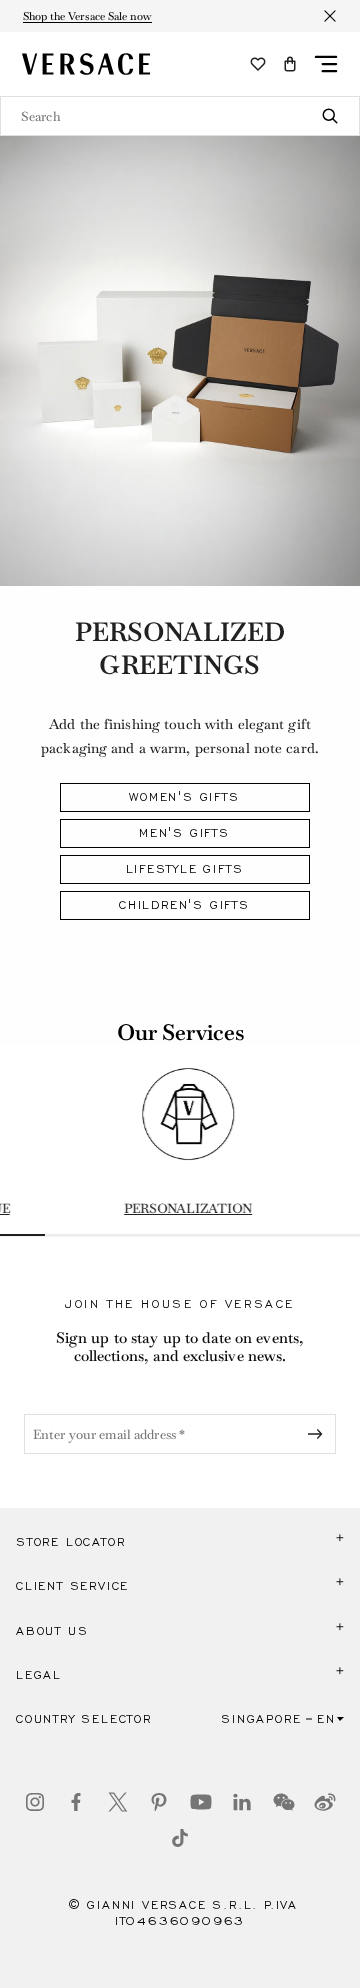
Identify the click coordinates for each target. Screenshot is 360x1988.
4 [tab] (157, 1235)
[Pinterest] (159, 1802)
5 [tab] (202, 1235)
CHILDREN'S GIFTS (184, 905)
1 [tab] (22, 1235)
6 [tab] (247, 1235)
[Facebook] (76, 1802)
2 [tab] (67, 1235)
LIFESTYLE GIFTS (185, 869)
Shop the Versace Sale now (87, 16)
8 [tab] (337, 1235)
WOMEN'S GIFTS (184, 797)
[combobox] (180, 116)
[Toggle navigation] (326, 64)
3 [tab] (112, 1235)
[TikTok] (180, 1838)
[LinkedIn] (242, 1802)
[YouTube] (201, 1802)
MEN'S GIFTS (184, 833)
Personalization (180, 1208)
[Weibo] (325, 1802)
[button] (290, 64)
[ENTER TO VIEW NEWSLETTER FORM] (319, 1434)
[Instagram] (35, 1802)
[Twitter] (118, 1802)
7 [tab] (292, 1235)
